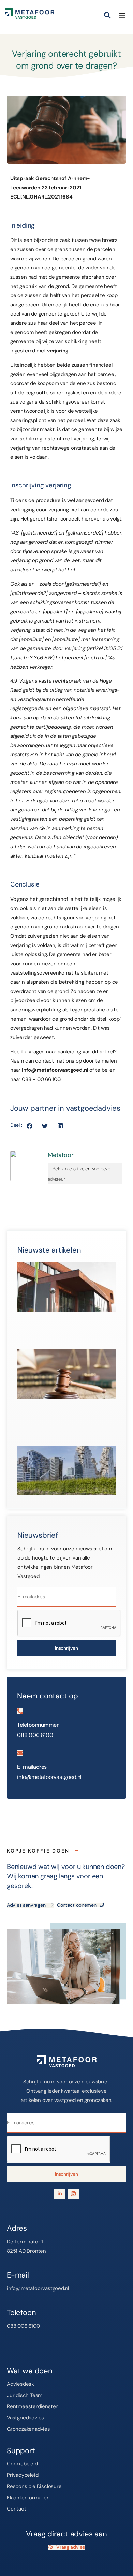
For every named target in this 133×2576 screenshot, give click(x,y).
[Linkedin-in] (60, 2194)
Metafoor (61, 1155)
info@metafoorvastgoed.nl (55, 1070)
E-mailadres (32, 1767)
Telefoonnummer (38, 1725)
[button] (110, 13)
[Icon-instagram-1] (73, 2194)
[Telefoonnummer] (20, 1711)
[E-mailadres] (20, 1753)
